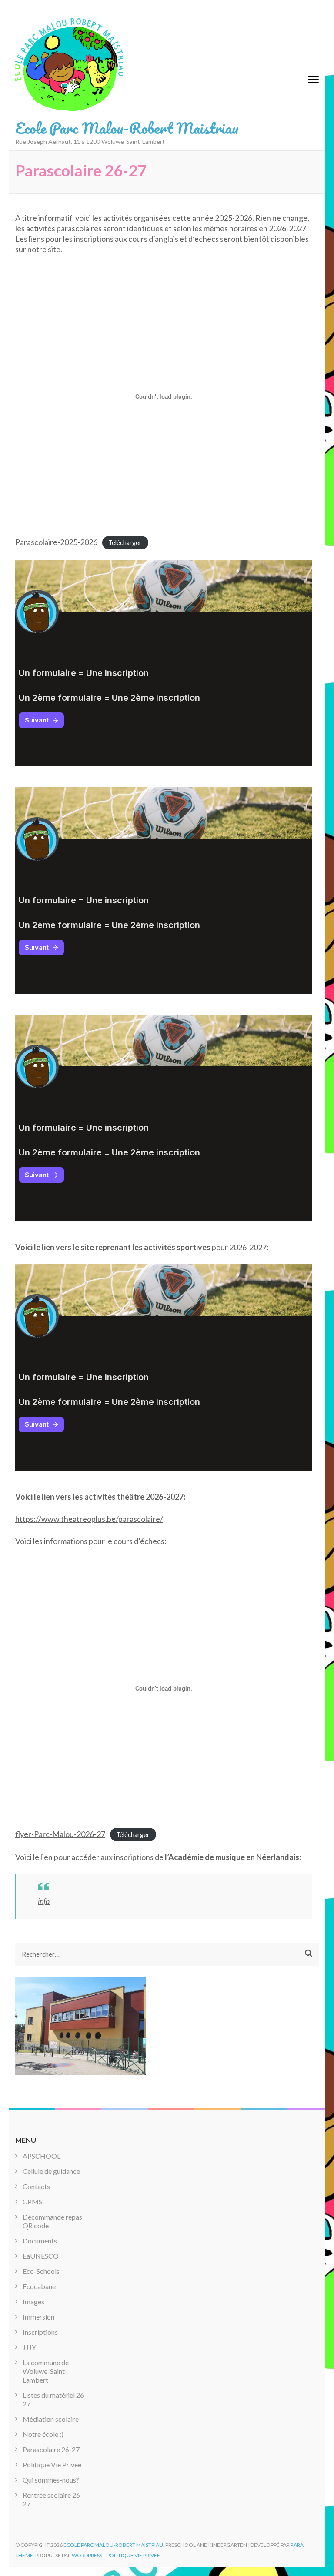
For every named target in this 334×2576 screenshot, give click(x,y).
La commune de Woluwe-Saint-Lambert (46, 2371)
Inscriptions (40, 2332)
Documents (40, 2241)
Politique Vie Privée (52, 2465)
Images (33, 2301)
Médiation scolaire (51, 2419)
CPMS (32, 2202)
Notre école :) (43, 2434)
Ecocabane (39, 2286)
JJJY (29, 2347)
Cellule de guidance (51, 2171)
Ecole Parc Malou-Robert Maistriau (127, 128)
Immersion (38, 2317)
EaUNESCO (41, 2256)
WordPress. (88, 2555)
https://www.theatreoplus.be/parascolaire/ (89, 1519)
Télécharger (125, 543)
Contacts (36, 2186)
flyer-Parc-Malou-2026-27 (60, 1834)
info (44, 1901)
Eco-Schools (41, 2271)
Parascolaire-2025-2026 (56, 542)
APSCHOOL (42, 2156)
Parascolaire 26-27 (51, 2449)
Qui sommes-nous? (51, 2480)
